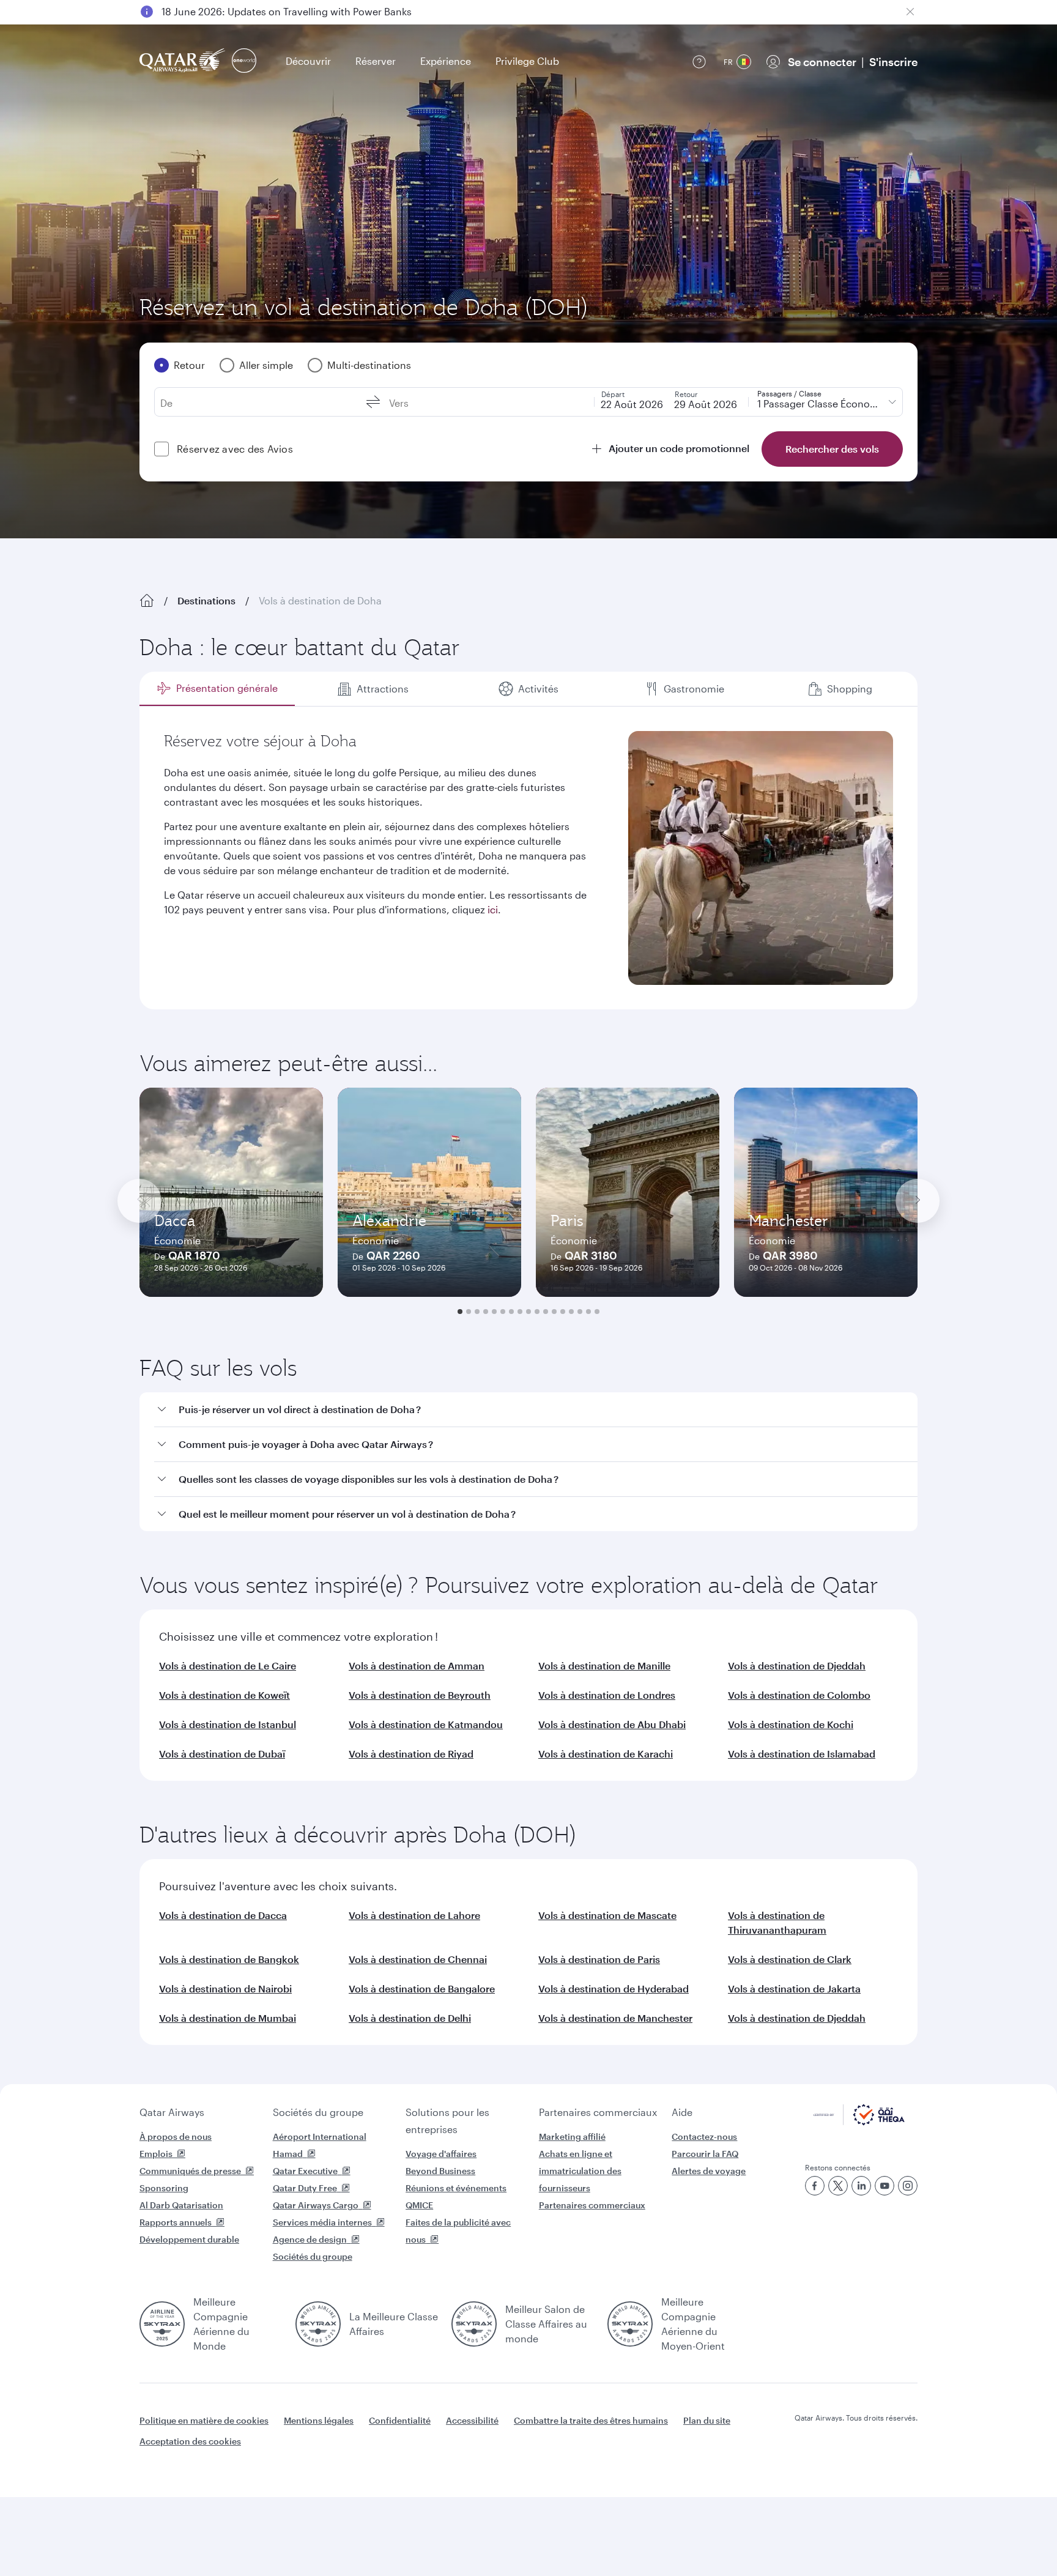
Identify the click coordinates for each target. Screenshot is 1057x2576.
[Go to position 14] (571, 1312)
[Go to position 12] (554, 1312)
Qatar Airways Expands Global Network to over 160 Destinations (309, 11)
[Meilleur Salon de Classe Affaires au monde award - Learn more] (474, 2324)
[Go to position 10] (537, 1312)
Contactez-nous (704, 2136)
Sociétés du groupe (318, 2112)
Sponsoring (164, 2188)
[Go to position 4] (486, 1312)
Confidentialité (400, 2420)
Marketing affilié (572, 2136)
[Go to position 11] (546, 1312)
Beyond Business (440, 2171)
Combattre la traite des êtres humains (591, 2420)
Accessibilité (472, 2420)
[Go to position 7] (511, 1312)
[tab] (217, 689)
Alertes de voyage (709, 2171)
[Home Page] (147, 601)
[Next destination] (918, 1201)
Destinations (206, 600)
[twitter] (838, 2186)
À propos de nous (176, 2136)
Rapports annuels (176, 2222)
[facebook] (815, 2186)
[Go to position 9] (528, 1312)
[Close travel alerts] (910, 12)
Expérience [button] (446, 61)
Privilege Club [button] (527, 61)
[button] (536, 1410)
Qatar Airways (172, 2112)
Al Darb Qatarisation (181, 2205)
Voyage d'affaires (441, 2154)
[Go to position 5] (494, 1312)
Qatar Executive (305, 2171)
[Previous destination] (139, 1201)
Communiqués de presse (190, 2171)
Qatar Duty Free (305, 2188)
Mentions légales (319, 2420)
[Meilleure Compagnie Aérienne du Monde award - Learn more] (162, 2324)
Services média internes (322, 2222)
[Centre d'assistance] (699, 62)
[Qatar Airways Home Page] (183, 61)
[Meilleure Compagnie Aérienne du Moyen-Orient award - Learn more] (630, 2324)
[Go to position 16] (588, 1312)
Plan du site (707, 2420)
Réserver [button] (376, 61)
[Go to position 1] (460, 1312)
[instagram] (908, 2186)
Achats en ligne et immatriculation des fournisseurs (580, 2171)
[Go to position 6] (503, 1312)
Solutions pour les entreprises (447, 2121)
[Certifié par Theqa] (859, 2122)
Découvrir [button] (308, 61)
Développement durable (189, 2239)
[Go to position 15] (580, 1312)
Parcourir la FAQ (705, 2154)
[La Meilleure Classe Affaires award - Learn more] (318, 2324)
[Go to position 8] (520, 1312)
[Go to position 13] (563, 1312)
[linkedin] (861, 2186)
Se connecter (822, 62)
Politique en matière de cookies (204, 2420)
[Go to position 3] (477, 1312)
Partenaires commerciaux (598, 2112)
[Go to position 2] (469, 1312)
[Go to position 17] (597, 1312)
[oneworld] (244, 61)
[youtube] (885, 2186)
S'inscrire (893, 62)
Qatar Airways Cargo (316, 2205)
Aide (682, 2112)
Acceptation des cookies (190, 2441)
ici (493, 909)
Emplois (156, 2154)
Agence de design (310, 2239)
